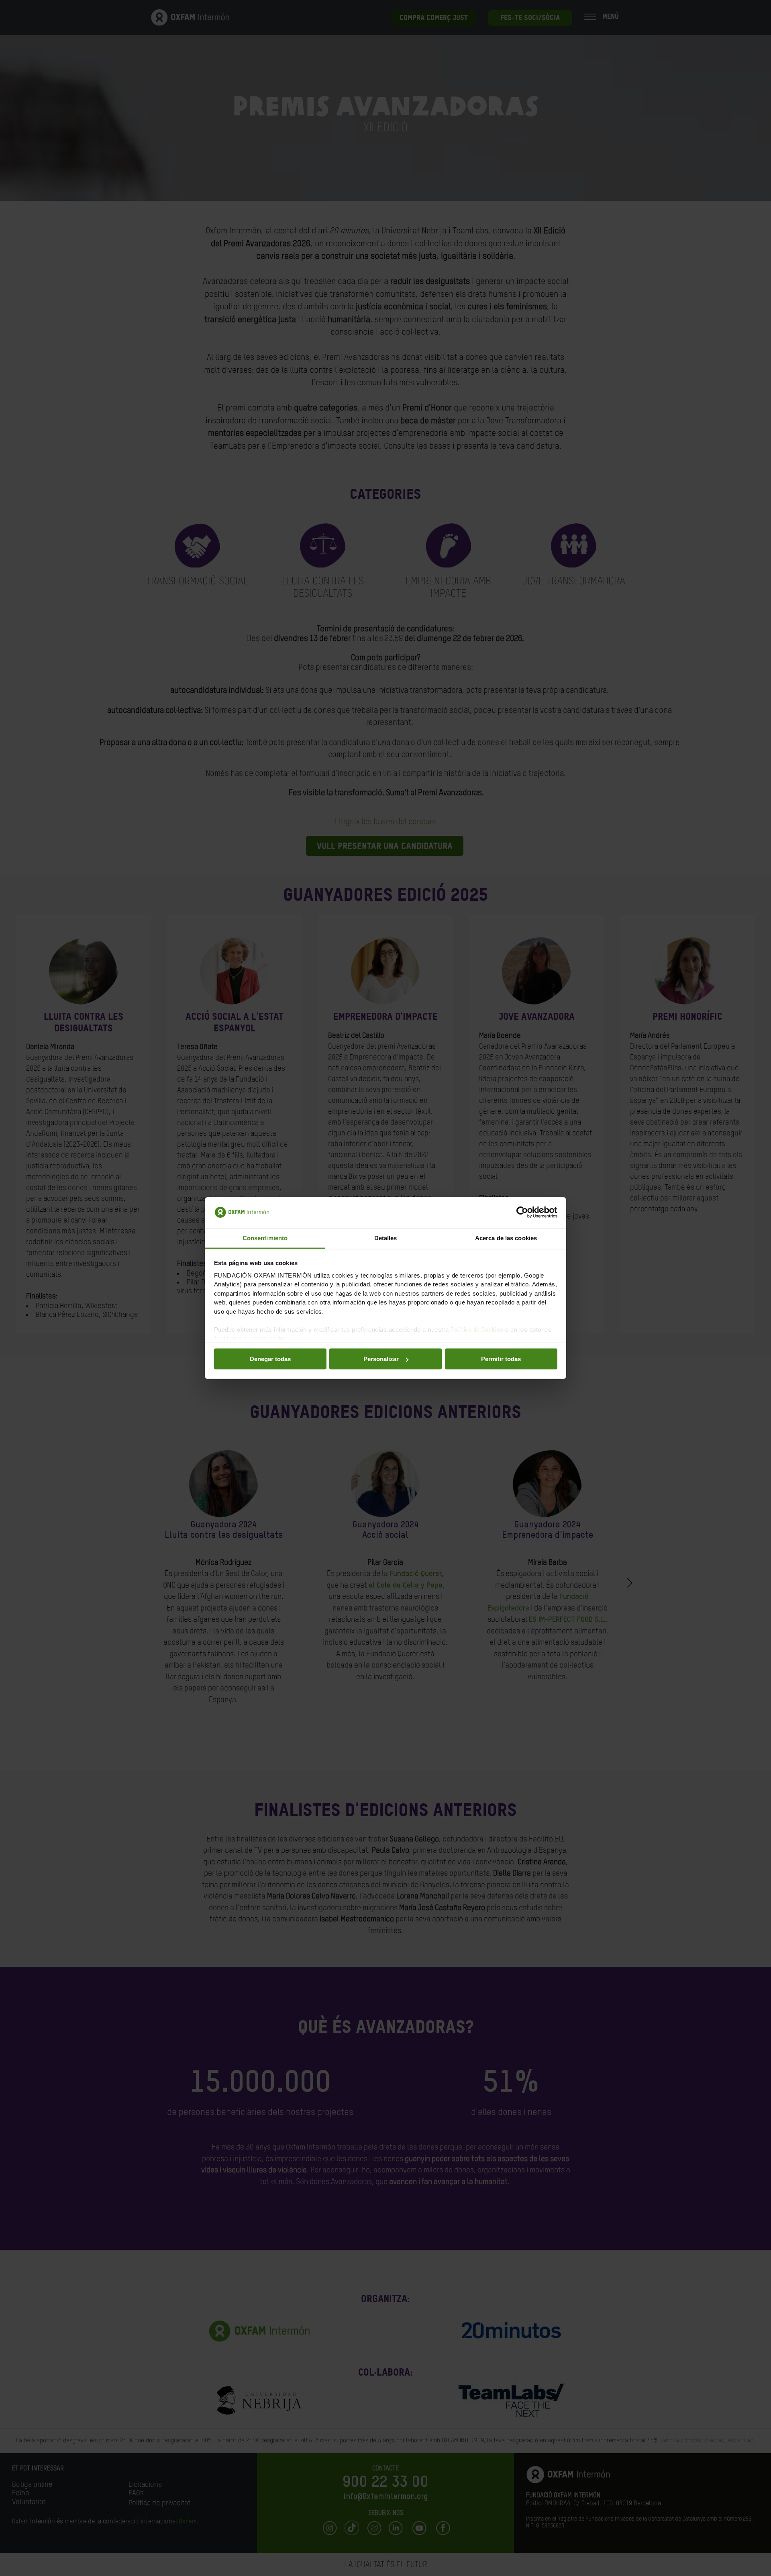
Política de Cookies (477, 1330)
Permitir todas (501, 1359)
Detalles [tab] (386, 1238)
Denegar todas (270, 1359)
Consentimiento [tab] (265, 1238)
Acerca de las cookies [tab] (506, 1238)
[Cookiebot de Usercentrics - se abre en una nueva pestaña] (522, 1212)
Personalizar (381, 1359)
